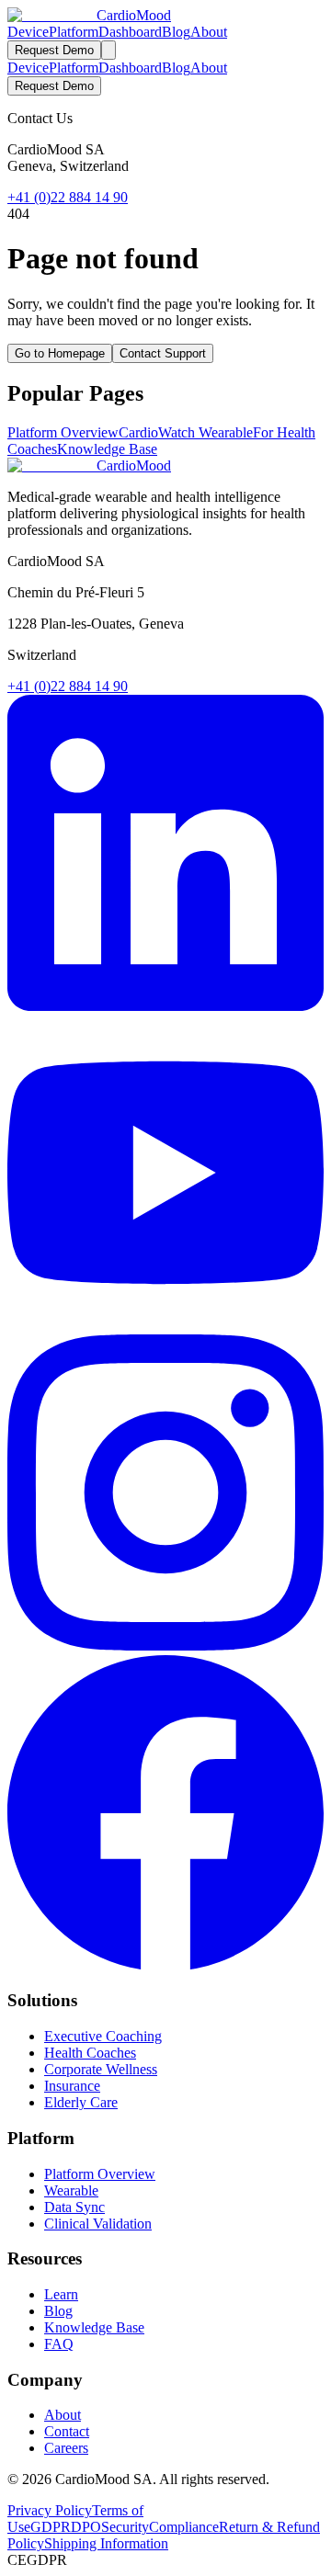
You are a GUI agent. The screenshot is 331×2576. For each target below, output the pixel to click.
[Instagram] (165, 1645)
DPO (86, 2527)
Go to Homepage (60, 353)
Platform (74, 32)
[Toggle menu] (108, 50)
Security (125, 2527)
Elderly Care (81, 2102)
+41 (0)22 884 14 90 (68, 197)
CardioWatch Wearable (186, 432)
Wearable (71, 2190)
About (209, 32)
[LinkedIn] (165, 1006)
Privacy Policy (50, 2510)
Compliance (184, 2527)
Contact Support (163, 353)
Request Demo (54, 50)
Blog (176, 32)
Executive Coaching (103, 2036)
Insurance (72, 2086)
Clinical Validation (98, 2224)
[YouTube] (165, 1326)
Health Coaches (90, 2053)
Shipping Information (106, 2543)
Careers (66, 2448)
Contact (67, 2431)
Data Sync (74, 2207)
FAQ (59, 2344)
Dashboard (130, 32)
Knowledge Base (107, 449)
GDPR (51, 2527)
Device (28, 32)
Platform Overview (63, 432)
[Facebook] (165, 1965)
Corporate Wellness (101, 2069)
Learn (61, 2294)
